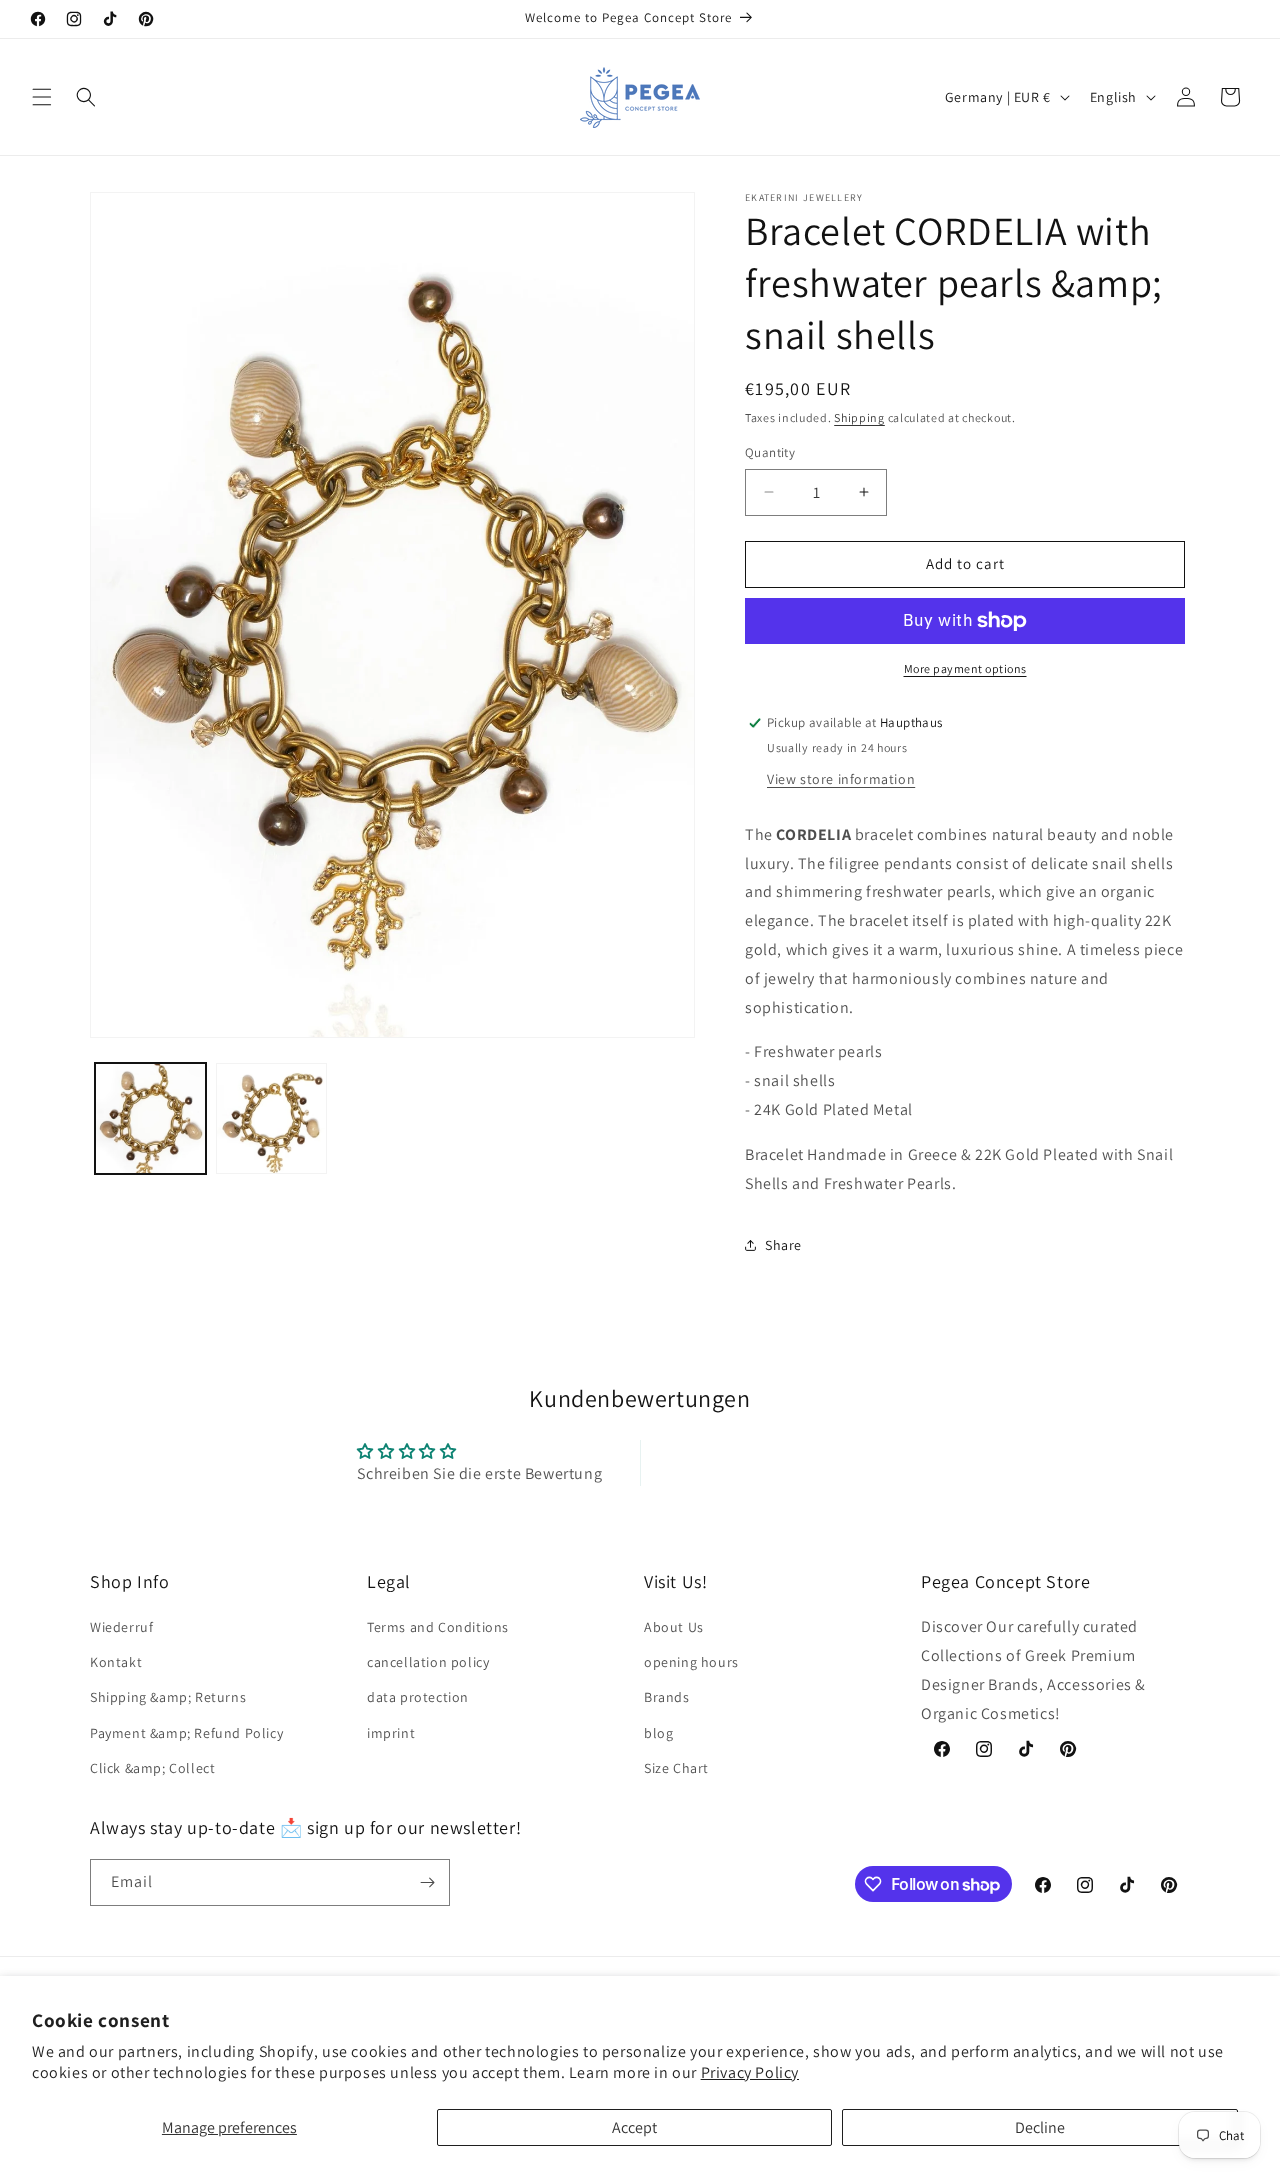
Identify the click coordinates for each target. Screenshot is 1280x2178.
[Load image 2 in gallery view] (271, 1118)
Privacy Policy (750, 2072)
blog (658, 1733)
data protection (418, 1697)
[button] (42, 97)
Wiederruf (121, 1627)
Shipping (859, 417)
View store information (841, 779)
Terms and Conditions (438, 1627)
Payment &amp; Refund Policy (186, 1733)
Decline (1040, 2127)
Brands (667, 1697)
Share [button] (783, 1245)
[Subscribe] (427, 1882)
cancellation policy (428, 1662)
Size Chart (676, 1768)
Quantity (770, 452)
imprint (391, 1733)
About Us (674, 1627)
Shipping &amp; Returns (168, 1697)
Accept (634, 2127)
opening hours (691, 1662)
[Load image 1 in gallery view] (150, 1118)
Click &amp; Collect (152, 1768)
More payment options (965, 668)
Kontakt (116, 1662)
